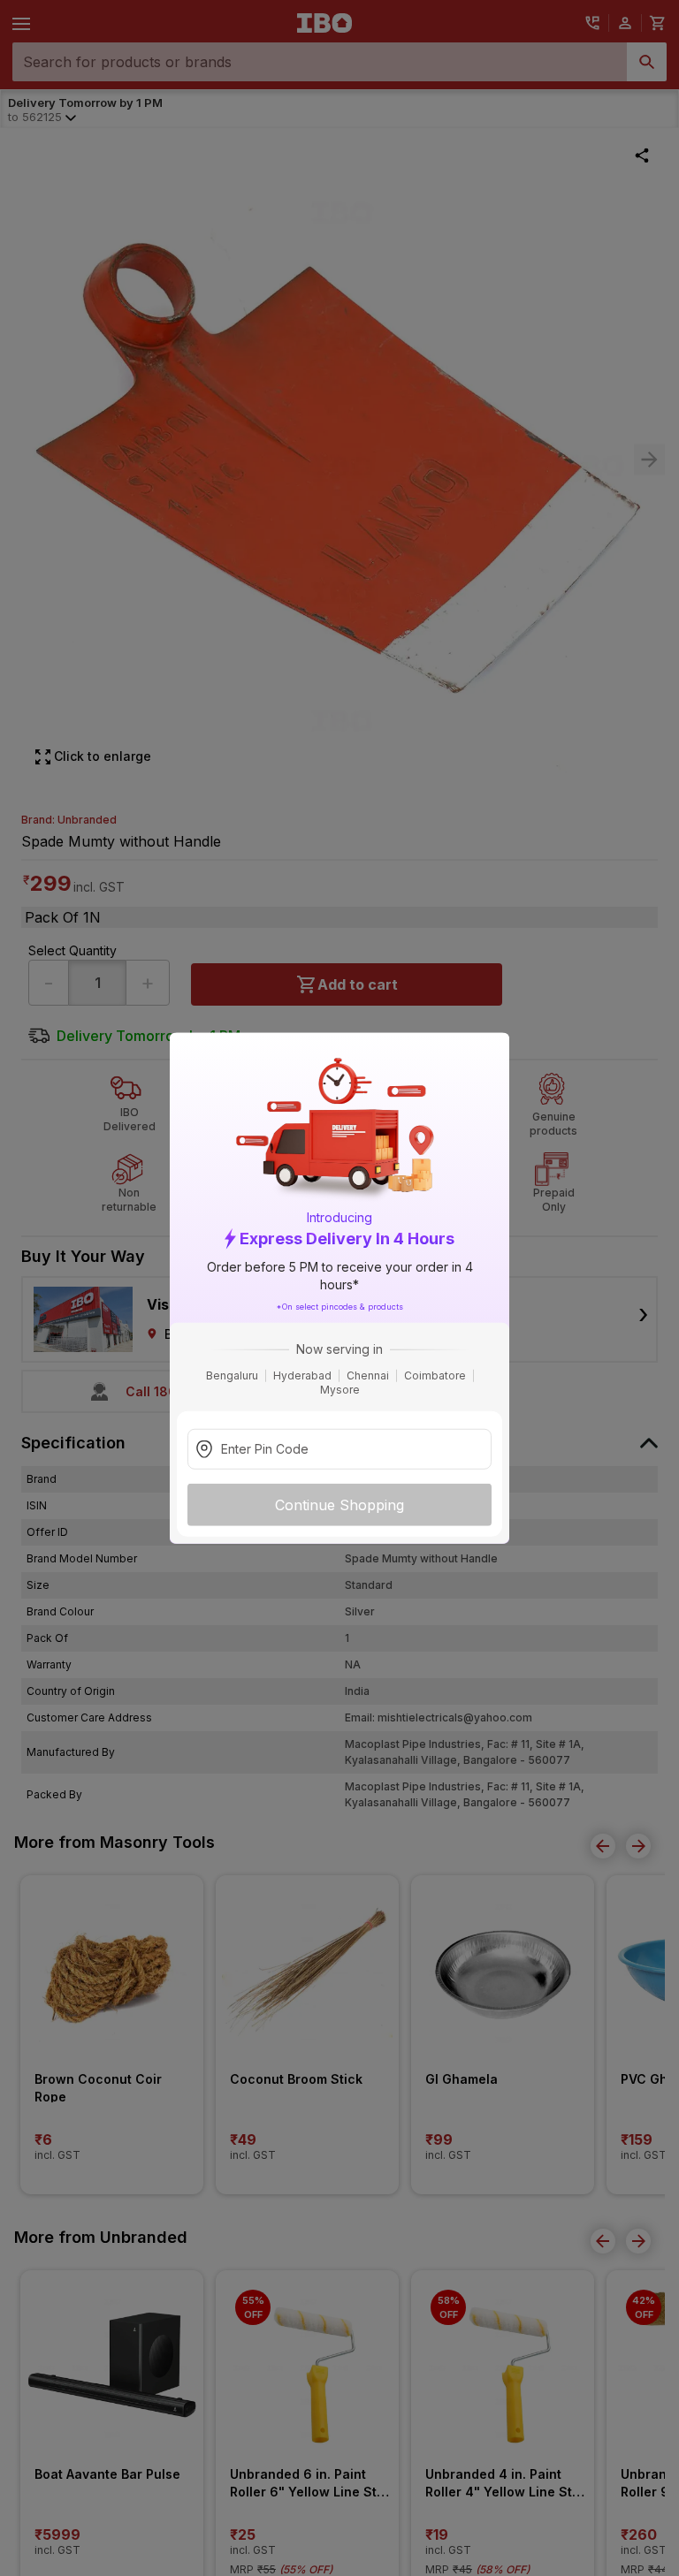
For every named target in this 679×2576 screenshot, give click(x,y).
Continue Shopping (339, 1505)
